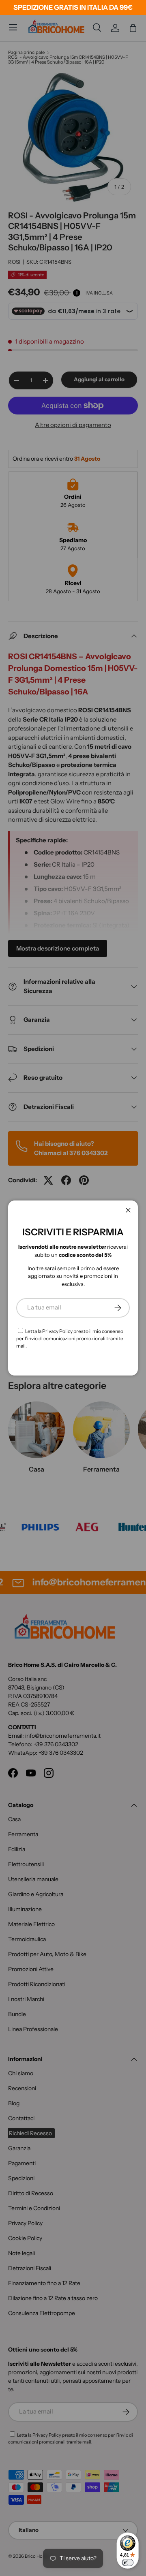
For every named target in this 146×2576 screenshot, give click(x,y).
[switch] (128, 2563)
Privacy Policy (57, 1331)
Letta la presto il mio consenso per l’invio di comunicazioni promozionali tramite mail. (70, 1338)
